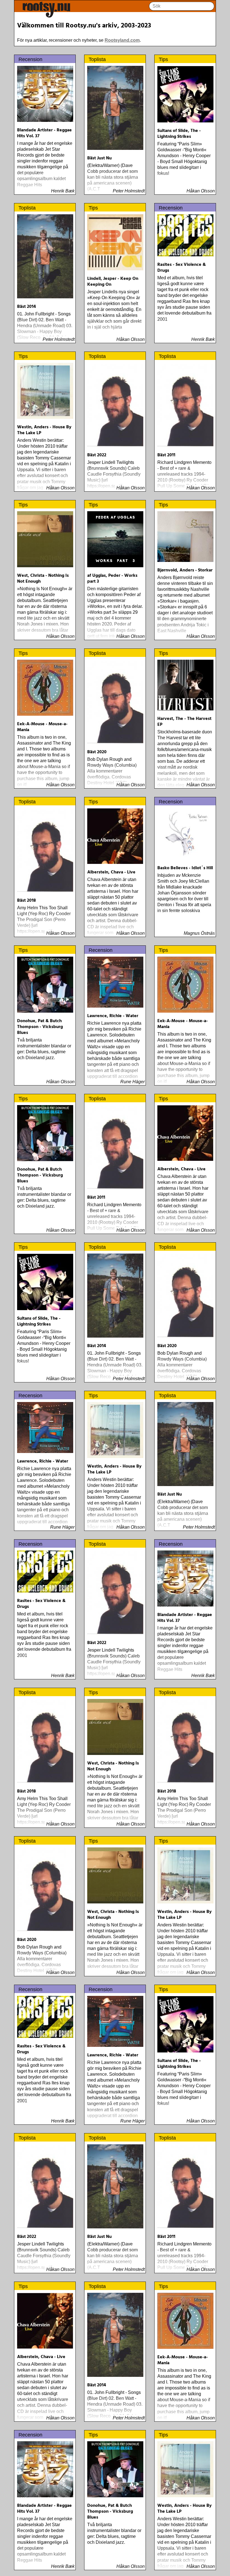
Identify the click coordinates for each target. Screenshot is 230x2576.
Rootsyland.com (122, 40)
